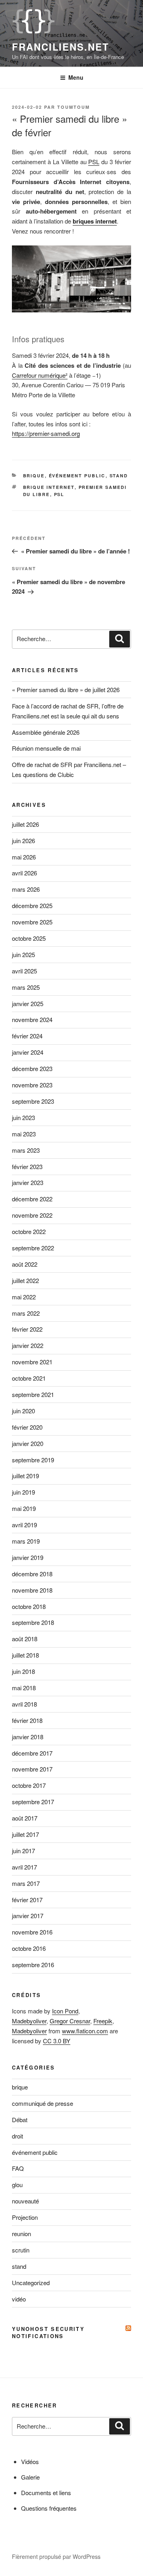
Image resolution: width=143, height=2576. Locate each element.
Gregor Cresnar (70, 2021)
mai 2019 (24, 1508)
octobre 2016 (29, 1948)
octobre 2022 (29, 1231)
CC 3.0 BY (57, 2041)
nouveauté (25, 2201)
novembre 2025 (32, 922)
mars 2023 (26, 1150)
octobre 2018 (29, 1606)
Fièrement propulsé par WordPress (56, 2556)
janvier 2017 (28, 1916)
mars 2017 (26, 1883)
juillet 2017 (25, 1834)
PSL (94, 162)
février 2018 (27, 1720)
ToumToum (73, 107)
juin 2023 (23, 1117)
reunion (21, 2234)
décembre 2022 (32, 1199)
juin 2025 (23, 954)
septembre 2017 (33, 1802)
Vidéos (30, 2461)
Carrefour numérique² (40, 375)
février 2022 (27, 1329)
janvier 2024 (28, 1052)
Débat (20, 2120)
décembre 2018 (32, 1574)
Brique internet (49, 487)
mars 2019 (26, 1541)
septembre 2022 (33, 1248)
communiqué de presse (43, 2103)
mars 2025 (26, 987)
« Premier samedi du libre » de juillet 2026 (66, 690)
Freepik (103, 2021)
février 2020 (27, 1427)
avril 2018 (24, 1704)
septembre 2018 (33, 1622)
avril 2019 (24, 1525)
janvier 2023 (28, 1182)
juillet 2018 (25, 1655)
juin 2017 (23, 1851)
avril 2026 (24, 873)
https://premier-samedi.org (46, 433)
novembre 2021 (32, 1362)
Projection (25, 2217)
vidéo (19, 2299)
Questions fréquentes (49, 2508)
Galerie (30, 2477)
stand (119, 476)
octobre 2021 (29, 1378)
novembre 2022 (32, 1215)
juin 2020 (23, 1411)
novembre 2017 (32, 1769)
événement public (77, 476)
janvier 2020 (28, 1443)
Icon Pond (65, 2011)
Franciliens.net (61, 47)
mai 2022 (24, 1297)
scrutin (21, 2250)
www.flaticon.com (85, 2031)
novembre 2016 (32, 1932)
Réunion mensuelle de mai (46, 748)
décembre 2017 (32, 1753)
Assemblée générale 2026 (46, 732)
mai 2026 (24, 857)
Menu (76, 77)
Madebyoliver (29, 2021)
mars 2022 (26, 1313)
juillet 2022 (25, 1280)
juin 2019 (23, 1492)
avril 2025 (24, 971)
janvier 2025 (28, 1004)
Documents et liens (46, 2493)
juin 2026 (23, 841)
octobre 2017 (29, 1785)
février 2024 (27, 1036)
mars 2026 (26, 889)
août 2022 (25, 1264)
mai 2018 (24, 1688)
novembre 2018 (32, 1590)
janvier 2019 (28, 1557)
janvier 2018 (28, 1737)
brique (34, 476)
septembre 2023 (33, 1101)
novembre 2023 (32, 1085)
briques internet (95, 221)
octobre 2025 (29, 938)
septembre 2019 (33, 1460)
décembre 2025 (32, 905)
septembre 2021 (33, 1394)
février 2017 (27, 1900)
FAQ (18, 2168)
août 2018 (25, 1639)
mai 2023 (24, 1134)
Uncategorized (31, 2283)
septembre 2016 (33, 1965)
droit (17, 2136)
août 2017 (25, 1818)
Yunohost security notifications (48, 2332)
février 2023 (27, 1166)
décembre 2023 (32, 1068)
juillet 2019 (25, 1476)
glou (17, 2185)
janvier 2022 (28, 1345)
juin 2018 (23, 1671)
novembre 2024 (32, 1019)
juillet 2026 (25, 824)
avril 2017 (24, 1867)
